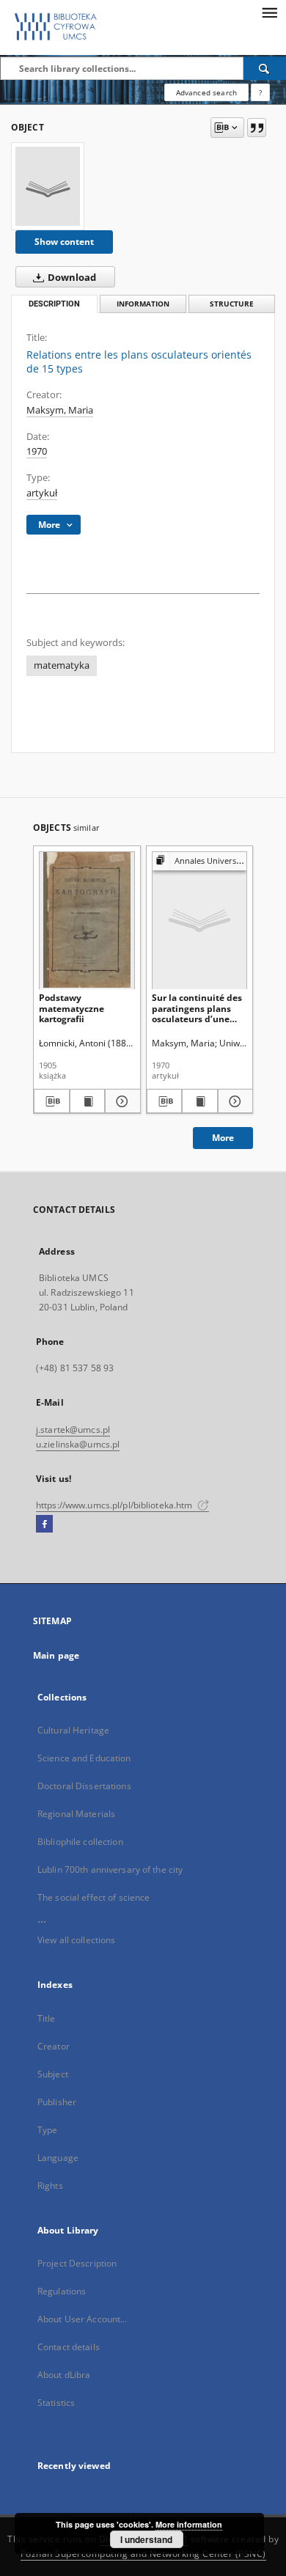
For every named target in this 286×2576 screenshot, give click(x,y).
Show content (64, 242)
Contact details (69, 2347)
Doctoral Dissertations (84, 1786)
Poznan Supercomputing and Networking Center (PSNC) (143, 2554)
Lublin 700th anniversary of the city (110, 1869)
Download (71, 278)
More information (189, 2524)
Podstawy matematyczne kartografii (71, 1008)
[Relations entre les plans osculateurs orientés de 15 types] (48, 186)
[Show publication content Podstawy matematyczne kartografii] (88, 1101)
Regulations (62, 2291)
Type (47, 2130)
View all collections (76, 1940)
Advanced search (206, 92)
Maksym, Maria (60, 410)
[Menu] (269, 12)
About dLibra (64, 2375)
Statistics (56, 2403)
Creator (54, 2046)
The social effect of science (93, 1897)
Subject (53, 2074)
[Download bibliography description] (52, 1101)
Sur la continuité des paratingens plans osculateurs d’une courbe (197, 1008)
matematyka (62, 665)
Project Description (77, 2263)
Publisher (57, 2102)
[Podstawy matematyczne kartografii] (87, 920)
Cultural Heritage (73, 1730)
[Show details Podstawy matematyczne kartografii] (121, 1101)
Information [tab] (143, 304)
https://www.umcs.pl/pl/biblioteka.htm (115, 1505)
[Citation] (257, 128)
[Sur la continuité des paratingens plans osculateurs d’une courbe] (200, 920)
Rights (50, 2186)
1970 (37, 451)
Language (58, 2158)
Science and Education (84, 1758)
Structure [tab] (232, 304)
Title (47, 2018)
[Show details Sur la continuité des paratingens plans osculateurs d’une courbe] (234, 1101)
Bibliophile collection (80, 1842)
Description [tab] (54, 304)
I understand (146, 2539)
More (223, 1138)
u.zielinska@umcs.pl (78, 1444)
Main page (56, 1655)
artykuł (42, 493)
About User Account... (82, 2319)
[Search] (265, 68)
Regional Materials (76, 1814)
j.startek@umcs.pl (73, 1430)
